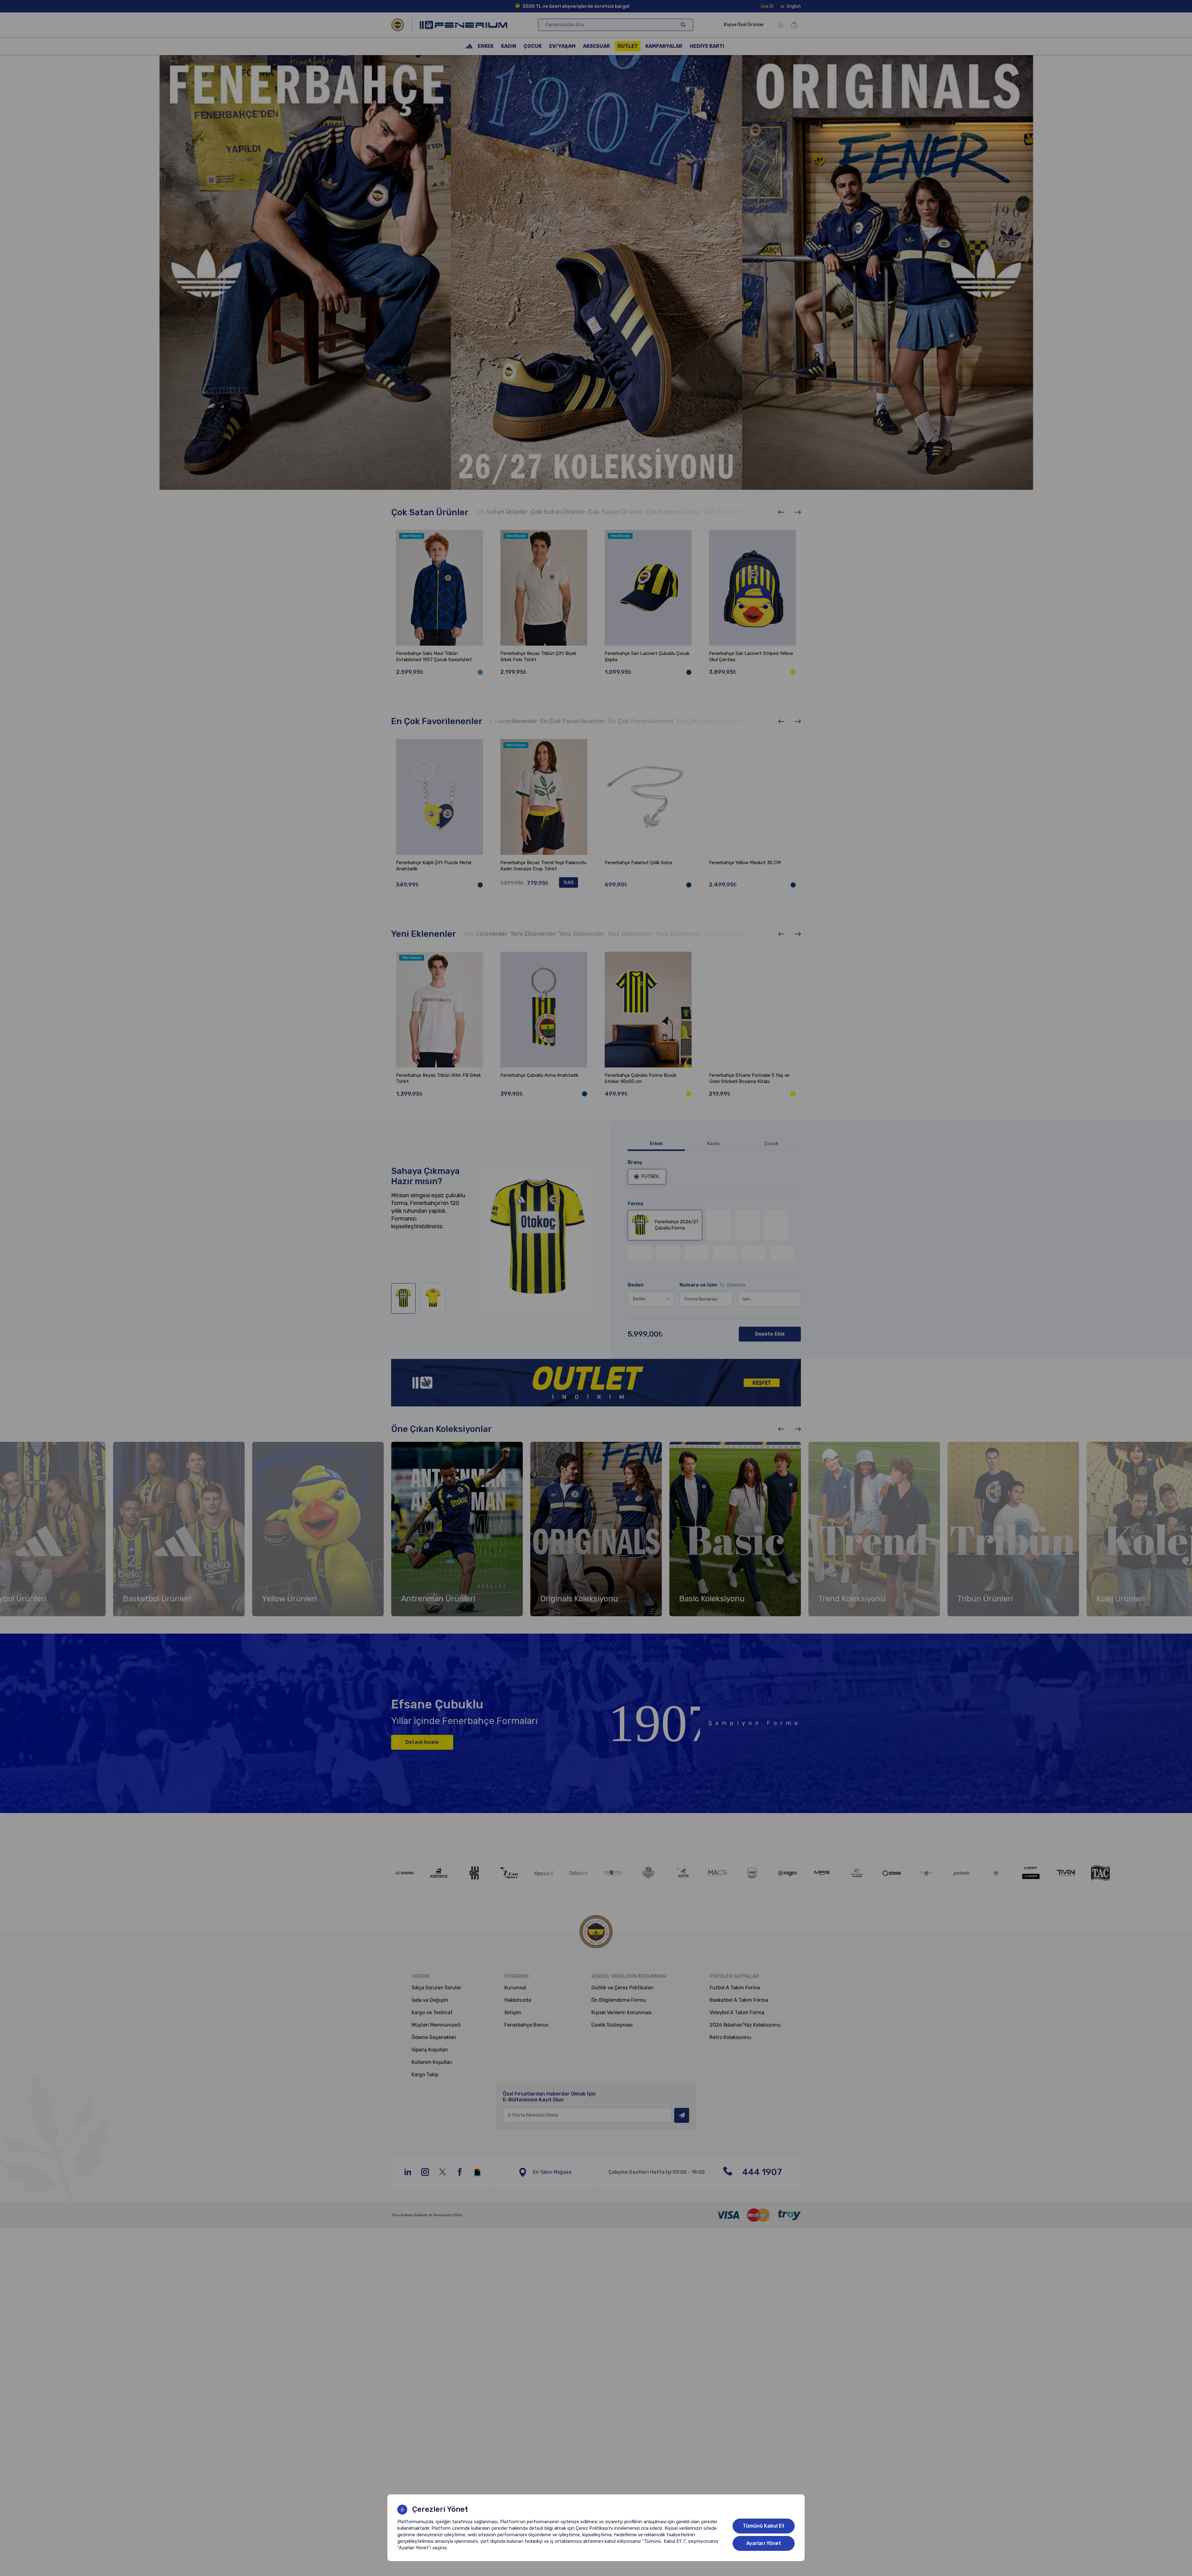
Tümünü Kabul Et (764, 2526)
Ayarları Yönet (764, 2543)
